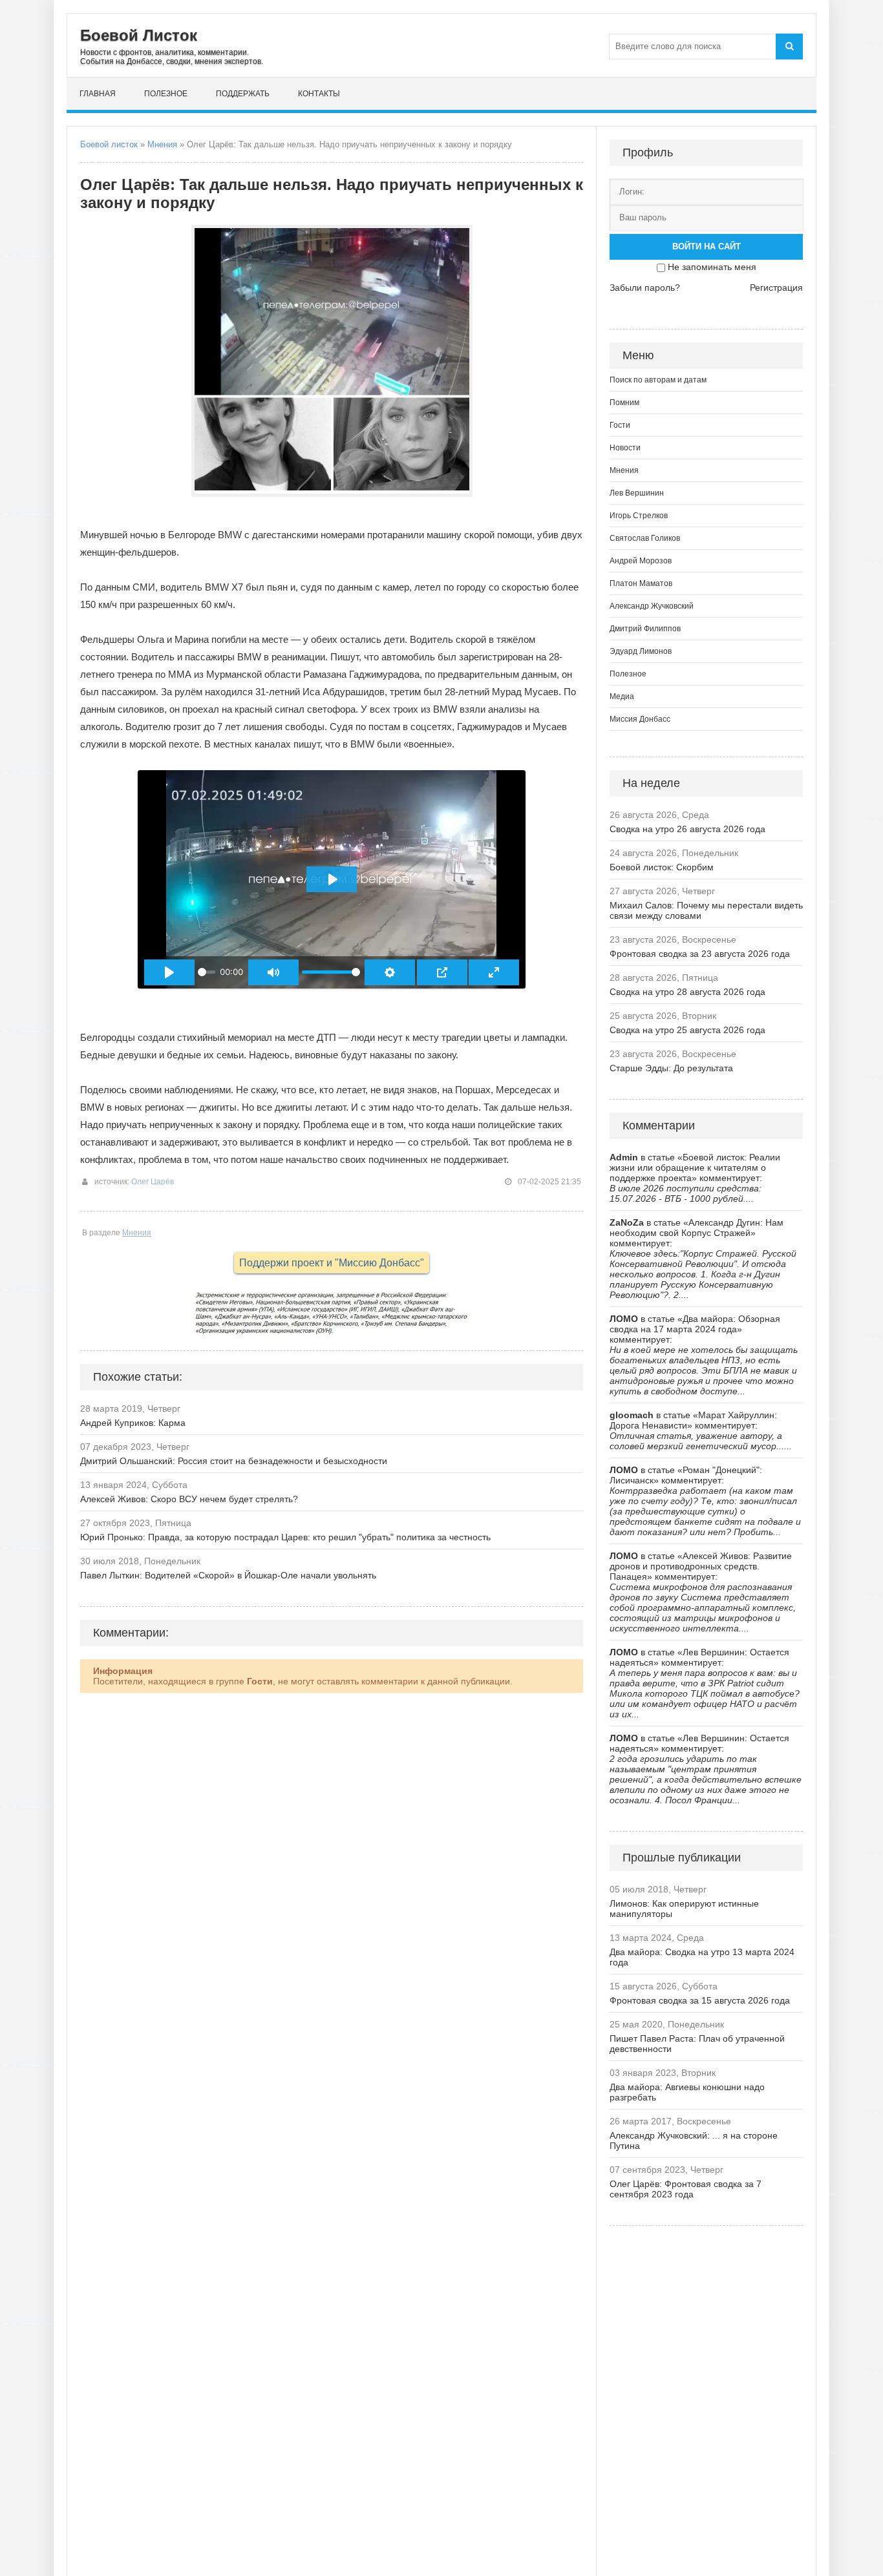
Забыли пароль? (645, 288)
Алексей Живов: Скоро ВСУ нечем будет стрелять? (189, 1499)
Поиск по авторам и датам (658, 380)
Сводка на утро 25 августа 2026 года (687, 1030)
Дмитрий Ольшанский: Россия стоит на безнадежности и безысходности (234, 1461)
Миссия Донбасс (640, 719)
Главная (98, 94)
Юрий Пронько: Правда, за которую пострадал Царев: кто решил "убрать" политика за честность (285, 1537)
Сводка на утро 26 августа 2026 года (687, 829)
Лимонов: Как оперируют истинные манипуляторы (684, 1909)
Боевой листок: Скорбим (662, 867)
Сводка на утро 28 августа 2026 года (687, 992)
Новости (625, 448)
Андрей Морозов (641, 561)
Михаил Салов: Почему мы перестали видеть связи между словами (706, 910)
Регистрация (776, 288)
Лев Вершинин (637, 493)
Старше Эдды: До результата (671, 1068)
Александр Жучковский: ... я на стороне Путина (694, 2141)
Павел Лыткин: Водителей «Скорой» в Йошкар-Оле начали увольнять (228, 1575)
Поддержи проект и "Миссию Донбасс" (332, 1263)
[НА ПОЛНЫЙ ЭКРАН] (494, 972)
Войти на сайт (707, 246)
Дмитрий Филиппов (645, 629)
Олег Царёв (153, 1182)
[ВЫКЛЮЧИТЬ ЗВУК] (273, 972)
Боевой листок (109, 144)
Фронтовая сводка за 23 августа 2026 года (700, 954)
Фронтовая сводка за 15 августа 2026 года (700, 2000)
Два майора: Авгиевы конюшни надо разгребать (687, 2092)
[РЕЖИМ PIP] (442, 972)
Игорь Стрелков (639, 516)
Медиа (622, 696)
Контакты (319, 94)
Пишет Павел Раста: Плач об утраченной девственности (697, 2044)
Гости (620, 425)
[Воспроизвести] (169, 972)
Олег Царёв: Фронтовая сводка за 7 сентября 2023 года (686, 2189)
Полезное (166, 94)
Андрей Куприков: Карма (133, 1423)
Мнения (162, 144)
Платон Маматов (641, 583)
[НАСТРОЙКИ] (390, 972)
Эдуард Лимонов (641, 651)
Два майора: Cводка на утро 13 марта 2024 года (702, 1957)
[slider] (207, 972)
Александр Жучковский (652, 606)
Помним (624, 403)
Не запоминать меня (712, 267)
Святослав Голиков (645, 538)
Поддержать (243, 94)
